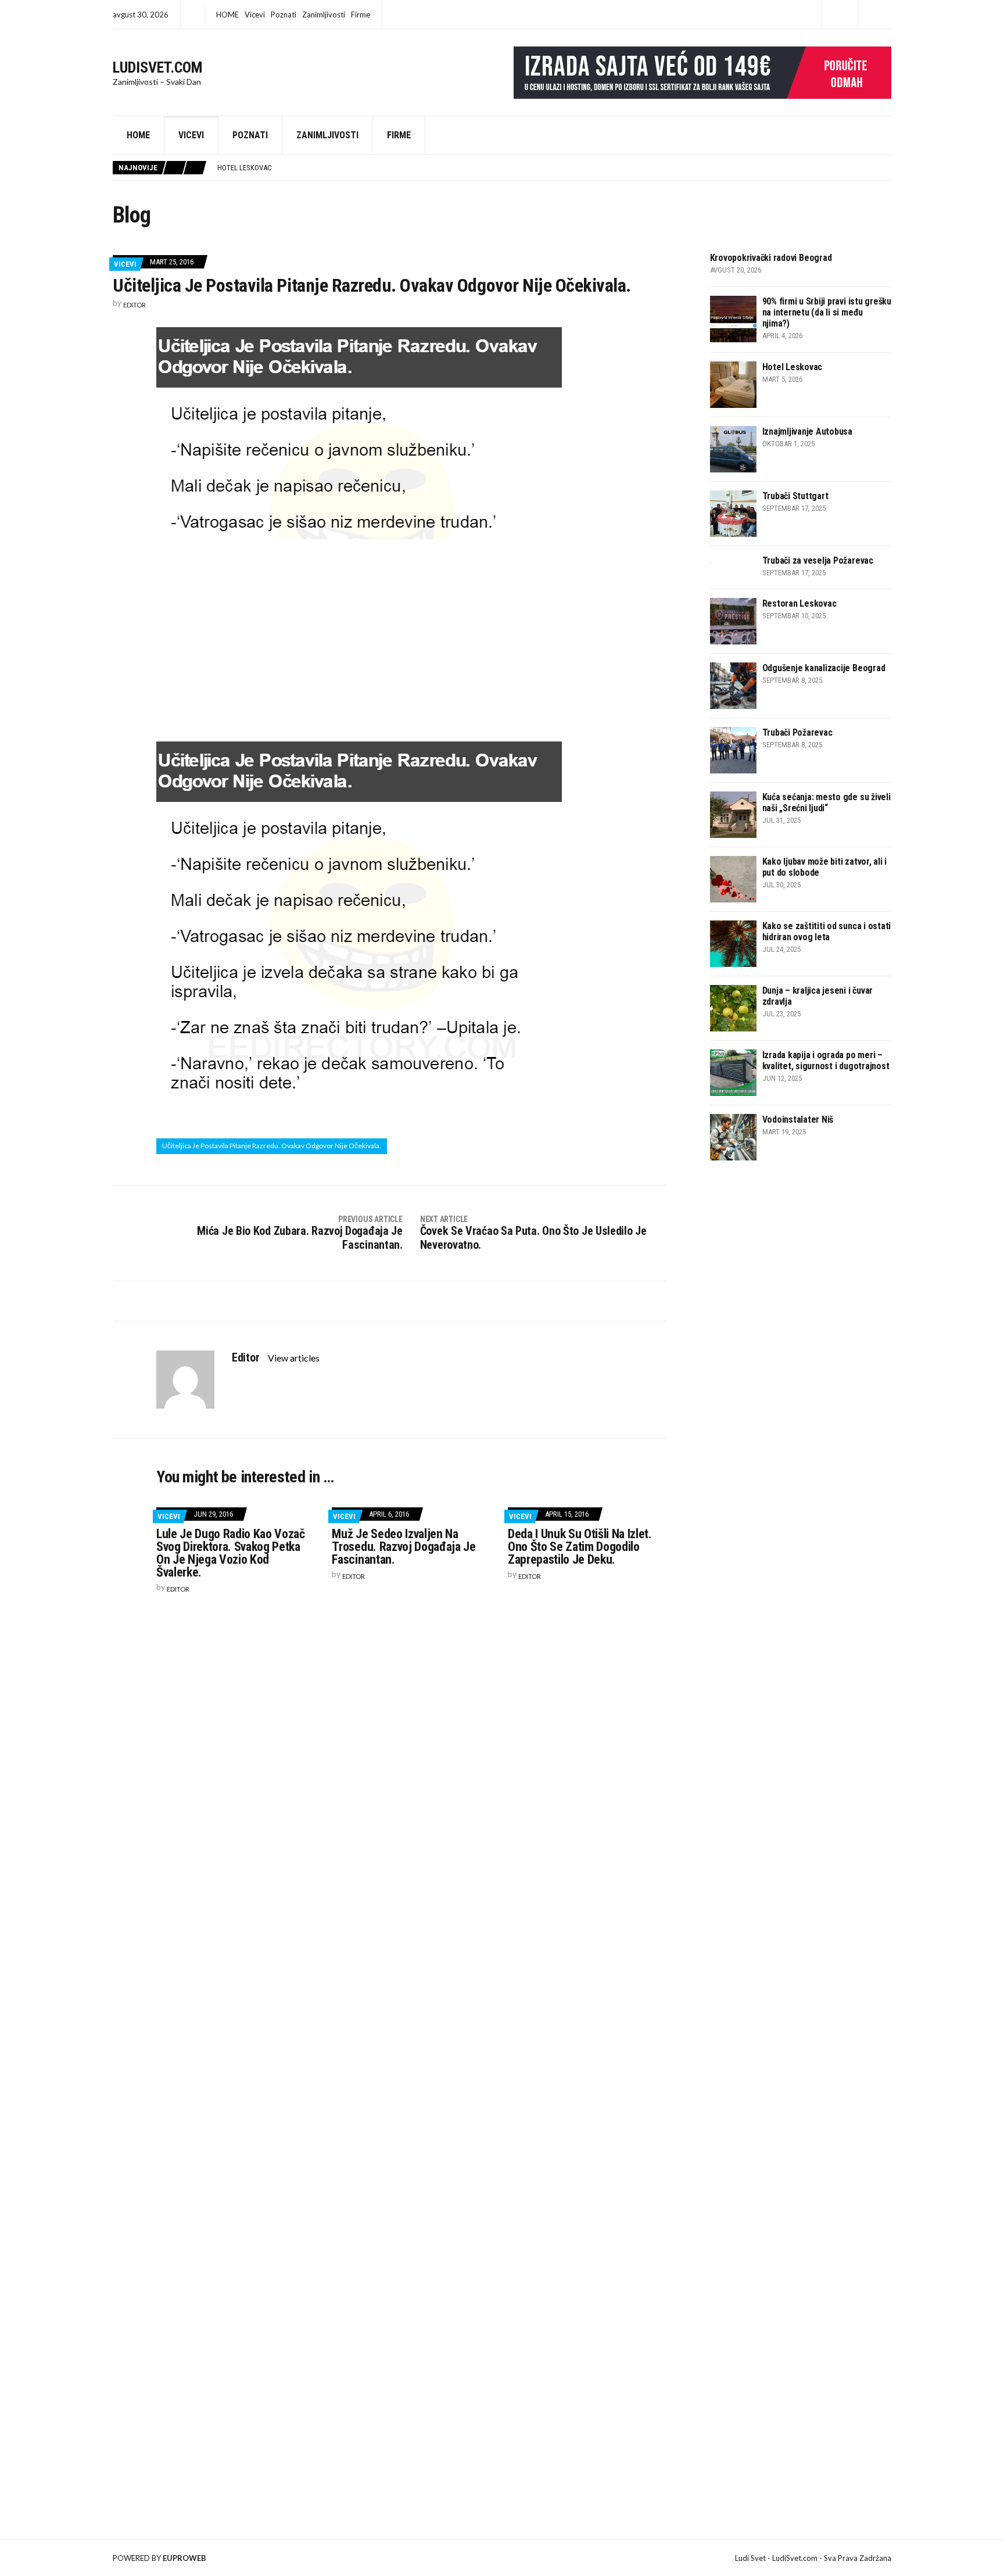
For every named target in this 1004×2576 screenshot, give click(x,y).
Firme (361, 15)
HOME (227, 15)
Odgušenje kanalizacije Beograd (824, 668)
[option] (554, 168)
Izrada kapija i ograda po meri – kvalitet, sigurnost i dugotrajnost (826, 1061)
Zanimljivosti (324, 15)
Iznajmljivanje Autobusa (807, 431)
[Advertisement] (411, 638)
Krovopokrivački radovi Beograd (771, 258)
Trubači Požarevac (797, 732)
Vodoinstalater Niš (798, 1119)
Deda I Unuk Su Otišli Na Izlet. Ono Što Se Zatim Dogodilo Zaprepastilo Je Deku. (580, 1547)
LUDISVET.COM (158, 67)
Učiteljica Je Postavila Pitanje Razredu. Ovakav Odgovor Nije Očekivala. (272, 1146)
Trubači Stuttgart (795, 496)
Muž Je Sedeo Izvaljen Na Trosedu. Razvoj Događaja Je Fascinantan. (404, 1547)
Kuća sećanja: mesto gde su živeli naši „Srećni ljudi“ (826, 802)
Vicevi (255, 15)
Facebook (840, 15)
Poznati (284, 15)
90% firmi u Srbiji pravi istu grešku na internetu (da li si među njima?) (827, 312)
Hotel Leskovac (245, 168)
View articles (295, 1358)
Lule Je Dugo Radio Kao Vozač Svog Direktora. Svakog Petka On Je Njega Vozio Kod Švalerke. (231, 1553)
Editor (135, 305)
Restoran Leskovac (799, 603)
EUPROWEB (184, 2558)
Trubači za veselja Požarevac (818, 560)
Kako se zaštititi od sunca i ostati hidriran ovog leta (827, 931)
